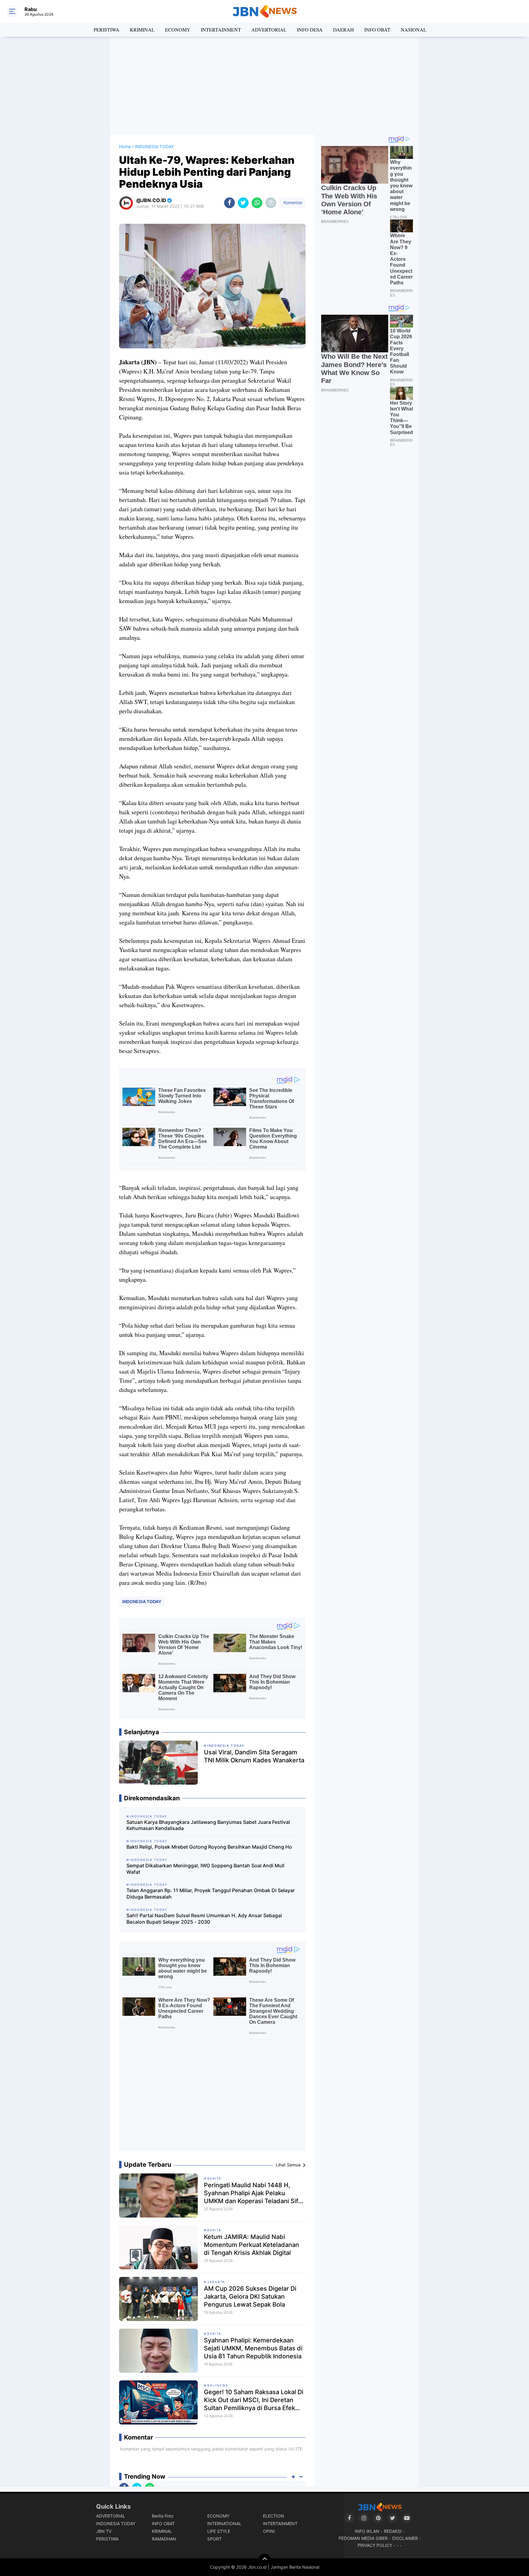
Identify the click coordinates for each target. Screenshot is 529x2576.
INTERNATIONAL (224, 2524)
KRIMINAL (142, 30)
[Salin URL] (271, 203)
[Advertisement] (264, 86)
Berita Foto (163, 2516)
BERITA (214, 2178)
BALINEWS (218, 2385)
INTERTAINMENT (221, 30)
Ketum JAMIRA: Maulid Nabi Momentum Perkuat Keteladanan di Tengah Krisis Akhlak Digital (251, 2245)
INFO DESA (310, 30)
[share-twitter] (243, 203)
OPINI (269, 2531)
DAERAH (343, 30)
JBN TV (104, 2531)
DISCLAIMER (405, 2538)
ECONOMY (178, 30)
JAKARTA (216, 2282)
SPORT (214, 2539)
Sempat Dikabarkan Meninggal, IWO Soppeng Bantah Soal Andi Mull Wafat (205, 1869)
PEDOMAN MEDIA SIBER (363, 2538)
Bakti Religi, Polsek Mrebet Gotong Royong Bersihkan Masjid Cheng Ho (209, 1847)
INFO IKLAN (367, 2531)
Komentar (292, 202)
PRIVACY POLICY (375, 2545)
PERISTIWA (107, 30)
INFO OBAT (377, 30)
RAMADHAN (164, 2539)
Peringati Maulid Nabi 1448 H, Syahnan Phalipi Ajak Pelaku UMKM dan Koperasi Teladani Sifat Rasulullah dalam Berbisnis (254, 2193)
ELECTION (274, 2516)
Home (125, 146)
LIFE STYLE (219, 2531)
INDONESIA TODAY (142, 1601)
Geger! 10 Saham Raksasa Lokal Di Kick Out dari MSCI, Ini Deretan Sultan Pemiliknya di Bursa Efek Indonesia (254, 2400)
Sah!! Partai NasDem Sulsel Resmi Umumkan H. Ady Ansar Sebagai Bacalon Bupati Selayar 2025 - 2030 (204, 1919)
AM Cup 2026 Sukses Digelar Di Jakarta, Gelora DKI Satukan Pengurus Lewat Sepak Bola (250, 2297)
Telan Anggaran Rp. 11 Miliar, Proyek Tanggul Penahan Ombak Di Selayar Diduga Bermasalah (211, 1894)
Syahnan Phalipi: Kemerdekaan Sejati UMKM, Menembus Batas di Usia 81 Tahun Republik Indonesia (253, 2348)
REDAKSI (393, 2531)
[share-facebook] (229, 203)
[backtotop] (264, 2560)
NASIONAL (414, 30)
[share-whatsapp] (257, 203)
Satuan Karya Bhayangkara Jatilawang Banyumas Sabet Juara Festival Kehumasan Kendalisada (208, 1825)
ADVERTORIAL (269, 30)
